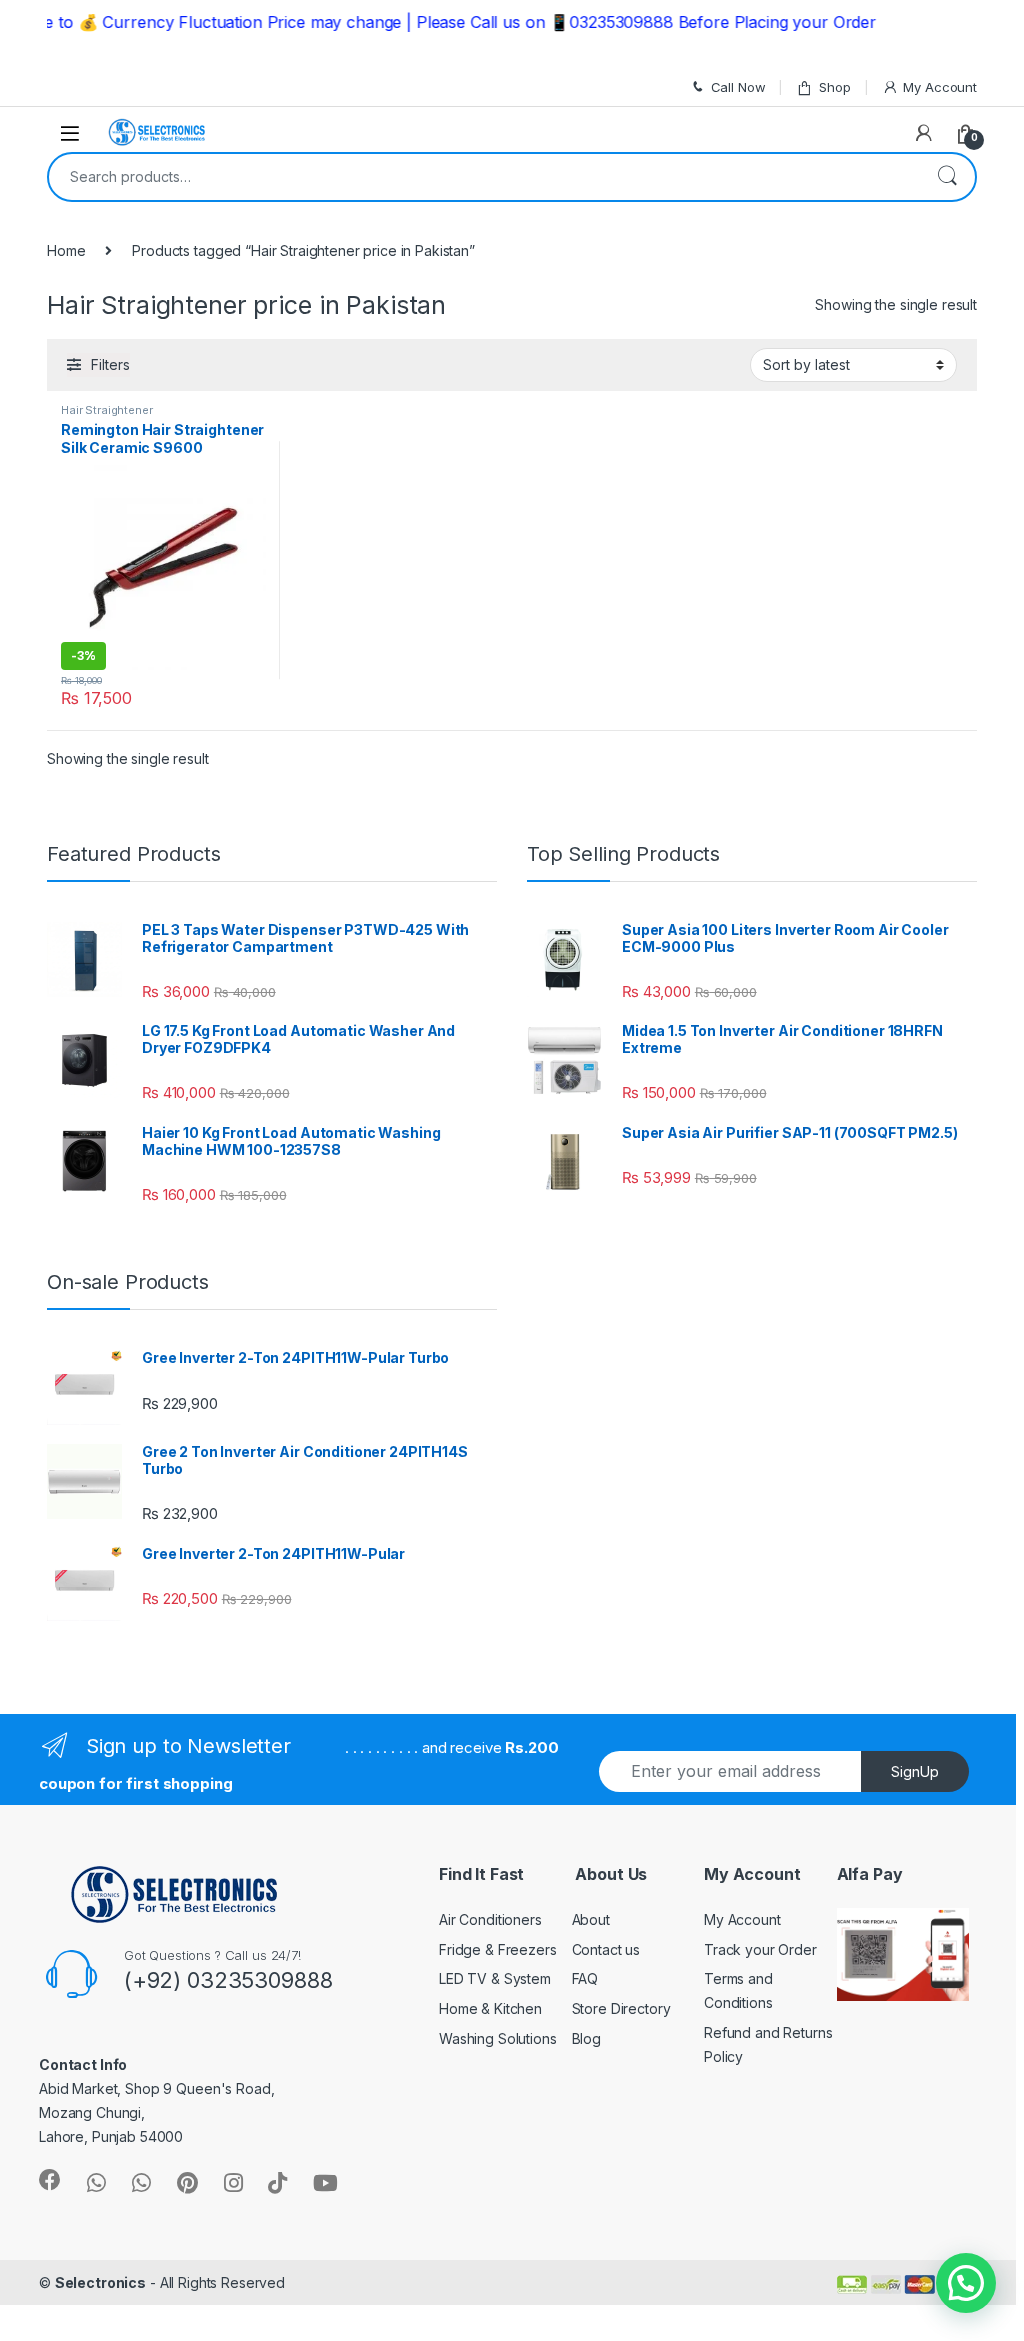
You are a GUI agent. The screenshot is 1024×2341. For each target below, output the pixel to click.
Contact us (606, 1949)
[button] (966, 2283)
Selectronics (100, 2282)
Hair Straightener (107, 410)
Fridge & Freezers (498, 1949)
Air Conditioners (490, 1919)
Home (66, 250)
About (591, 1919)
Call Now (738, 87)
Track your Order (760, 1949)
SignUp (915, 1771)
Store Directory (621, 2008)
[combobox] (484, 177)
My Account (940, 87)
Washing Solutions (498, 2038)
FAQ (585, 1978)
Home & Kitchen (490, 2008)
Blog (586, 2038)
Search (947, 177)
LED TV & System (495, 1978)
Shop (834, 87)
